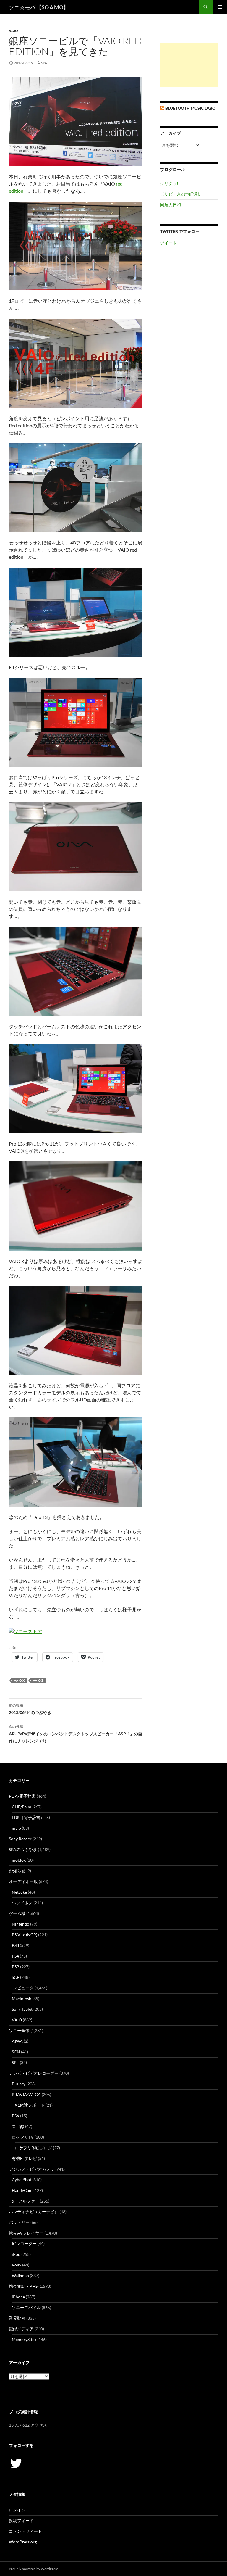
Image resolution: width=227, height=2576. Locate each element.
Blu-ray (19, 2084)
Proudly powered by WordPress (34, 2569)
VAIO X (19, 1680)
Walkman (20, 2275)
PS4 (15, 1956)
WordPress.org (23, 2542)
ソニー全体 (19, 2030)
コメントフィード (25, 2531)
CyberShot (22, 2180)
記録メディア (21, 2329)
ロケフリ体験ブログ (33, 2148)
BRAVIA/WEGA (26, 2094)
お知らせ (17, 1871)
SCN (16, 2052)
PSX (16, 2116)
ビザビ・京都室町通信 (181, 194)
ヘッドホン (22, 1903)
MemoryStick (24, 2339)
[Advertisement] (189, 65)
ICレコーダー (24, 2244)
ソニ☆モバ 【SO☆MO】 (39, 7)
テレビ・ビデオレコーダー (34, 2073)
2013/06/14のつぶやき (30, 1709)
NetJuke (19, 1892)
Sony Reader (20, 1839)
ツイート (168, 243)
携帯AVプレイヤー (26, 2233)
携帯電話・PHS (23, 2286)
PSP (16, 1967)
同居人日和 (171, 205)
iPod (16, 2254)
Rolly (17, 2265)
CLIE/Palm (22, 1807)
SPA (44, 63)
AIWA (17, 2041)
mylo (16, 1828)
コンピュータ (21, 1988)
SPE (15, 2062)
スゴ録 (18, 2126)
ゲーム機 (17, 1913)
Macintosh (22, 1999)
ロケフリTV (23, 2137)
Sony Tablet (22, 2009)
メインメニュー (220, 7)
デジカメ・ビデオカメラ (32, 2169)
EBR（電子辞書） (28, 1817)
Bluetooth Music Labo (190, 108)
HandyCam (22, 2190)
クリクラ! (169, 183)
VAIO (13, 31)
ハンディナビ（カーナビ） (34, 2212)
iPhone (18, 2297)
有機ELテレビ (24, 2158)
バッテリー (19, 2222)
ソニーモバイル (26, 2307)
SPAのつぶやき (23, 1849)
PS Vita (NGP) (25, 1935)
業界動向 (17, 2318)
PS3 (15, 1945)
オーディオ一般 (23, 1881)
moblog (19, 1860)
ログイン (17, 2510)
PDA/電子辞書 (22, 1796)
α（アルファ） (25, 2201)
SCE (16, 1977)
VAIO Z (38, 1680)
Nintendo (21, 1924)
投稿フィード (21, 2521)
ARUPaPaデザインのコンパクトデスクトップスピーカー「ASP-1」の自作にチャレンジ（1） (76, 1734)
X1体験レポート (30, 2105)
